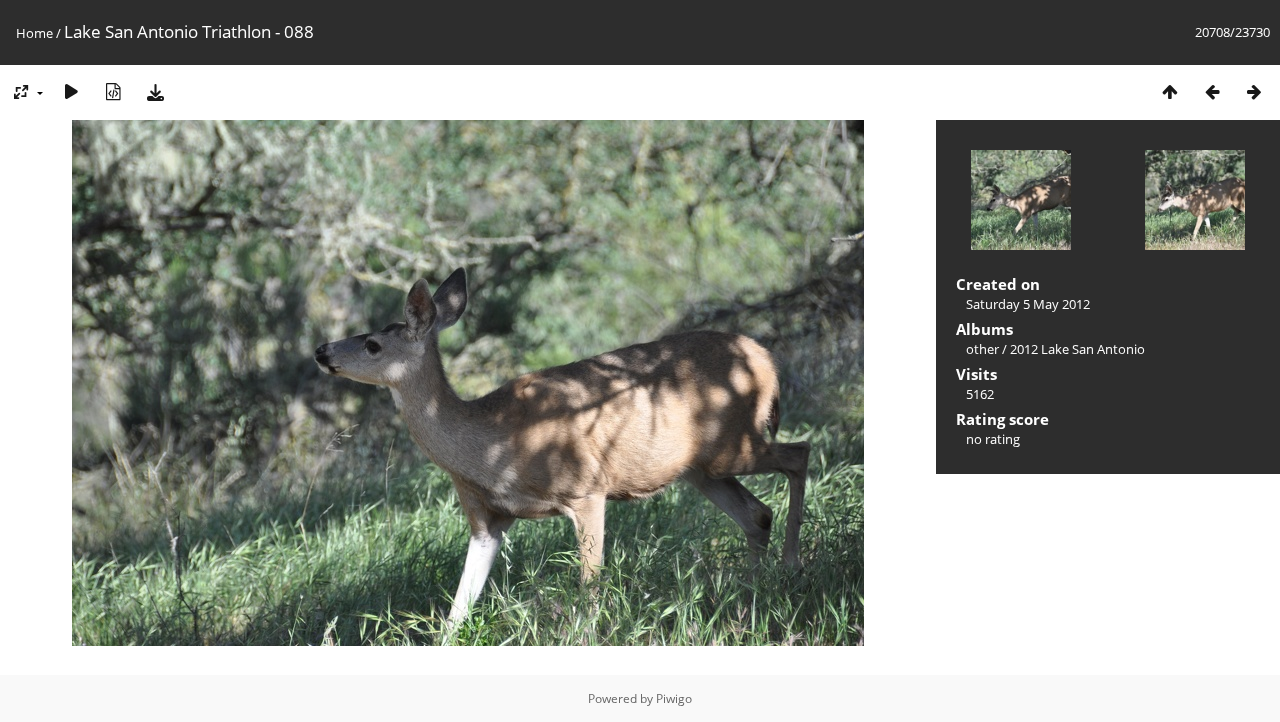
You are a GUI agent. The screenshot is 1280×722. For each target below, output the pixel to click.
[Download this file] (155, 91)
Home (34, 33)
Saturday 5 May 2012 (1028, 304)
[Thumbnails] (1170, 91)
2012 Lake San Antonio (1077, 349)
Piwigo (674, 698)
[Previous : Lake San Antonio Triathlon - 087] (1212, 91)
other (982, 349)
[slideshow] (71, 91)
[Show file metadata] (113, 91)
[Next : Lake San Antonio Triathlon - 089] (1254, 91)
